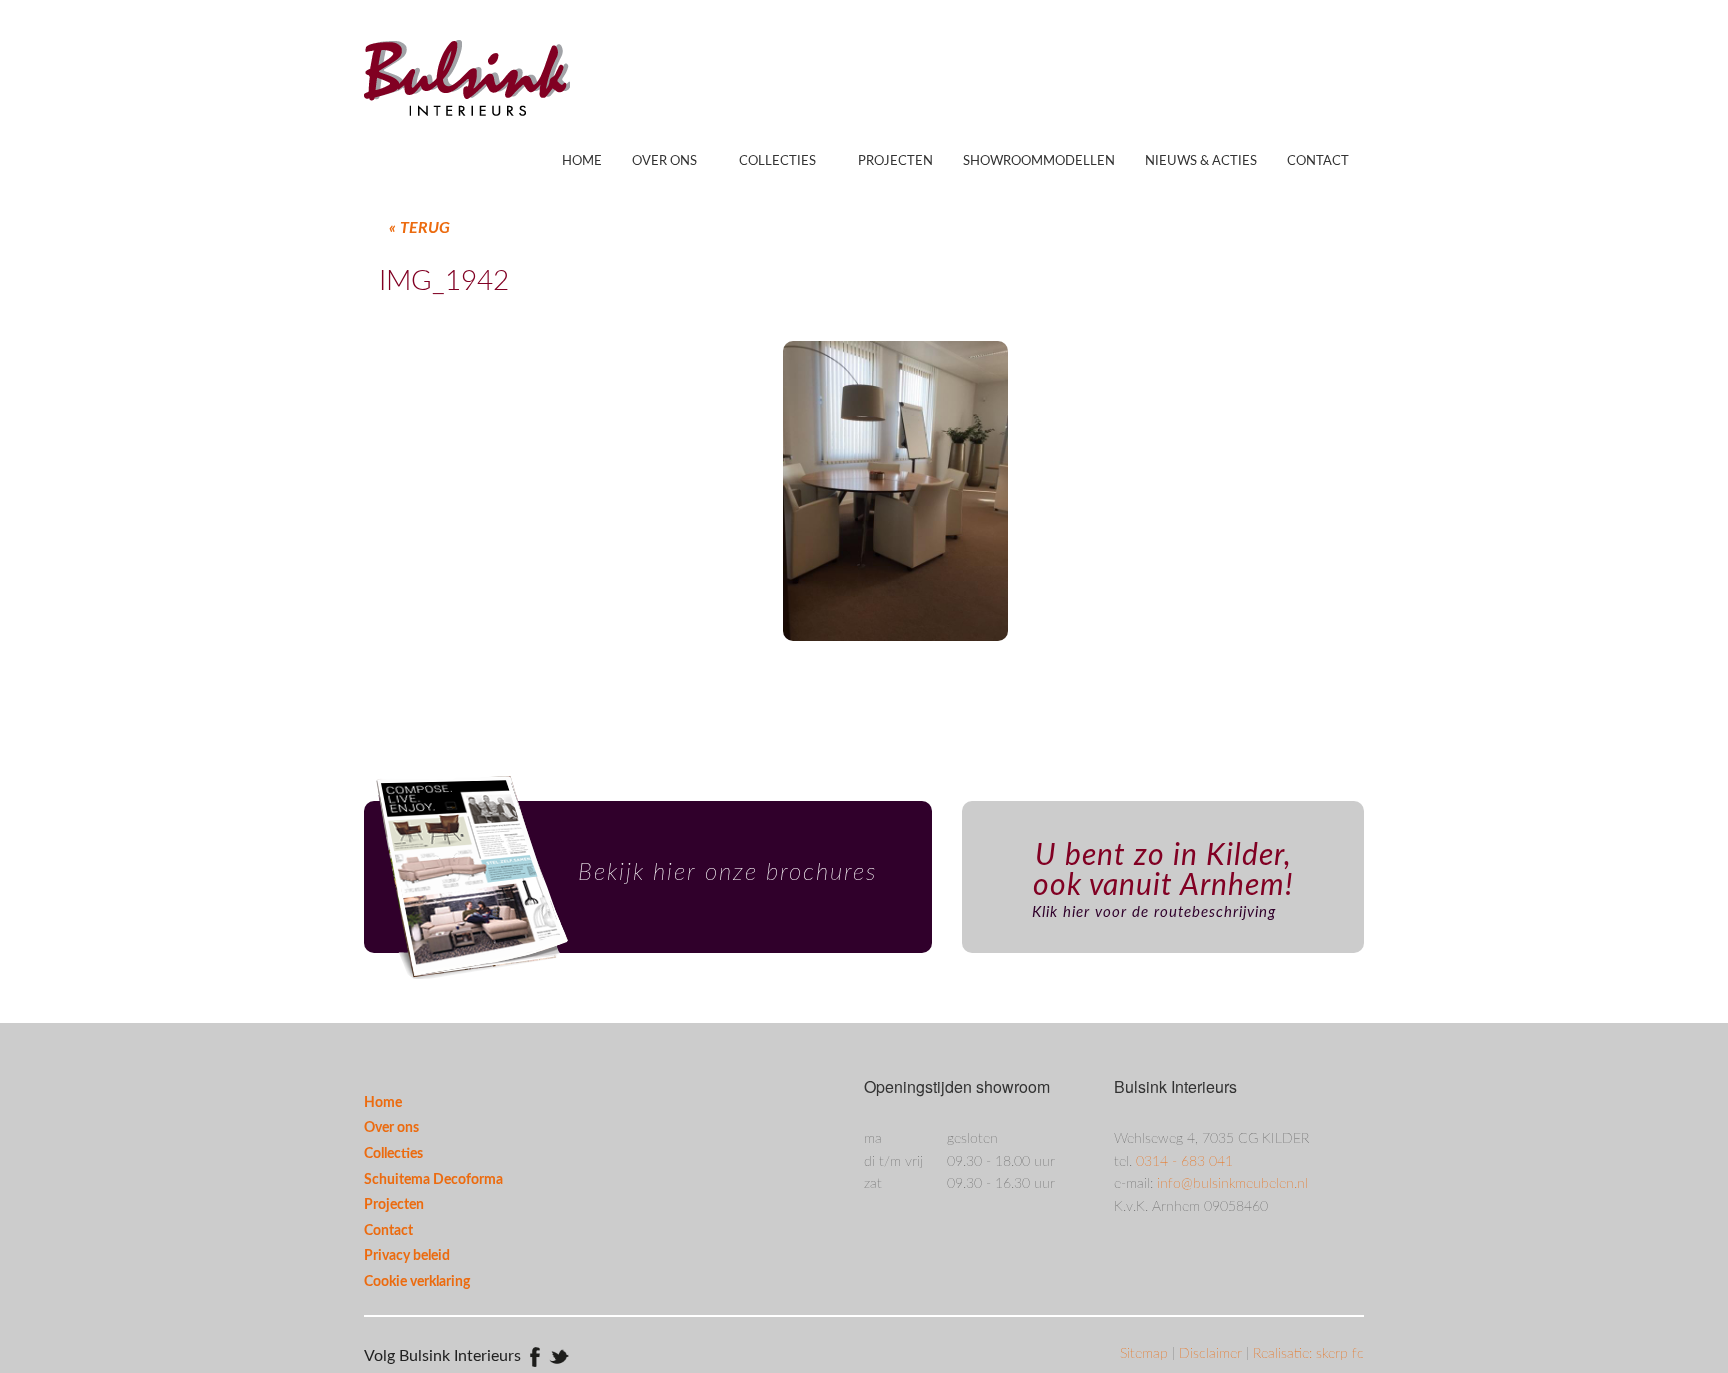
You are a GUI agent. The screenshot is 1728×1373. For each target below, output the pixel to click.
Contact (1318, 161)
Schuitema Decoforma (433, 1180)
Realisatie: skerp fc (1308, 1354)
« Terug (419, 228)
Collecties (777, 161)
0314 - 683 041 (1184, 1162)
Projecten (895, 161)
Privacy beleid (407, 1256)
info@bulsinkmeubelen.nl (1232, 1184)
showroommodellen (1039, 161)
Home (582, 161)
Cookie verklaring (417, 1282)
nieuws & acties (1201, 161)
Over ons (664, 161)
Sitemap (1146, 1354)
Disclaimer (1212, 1354)
